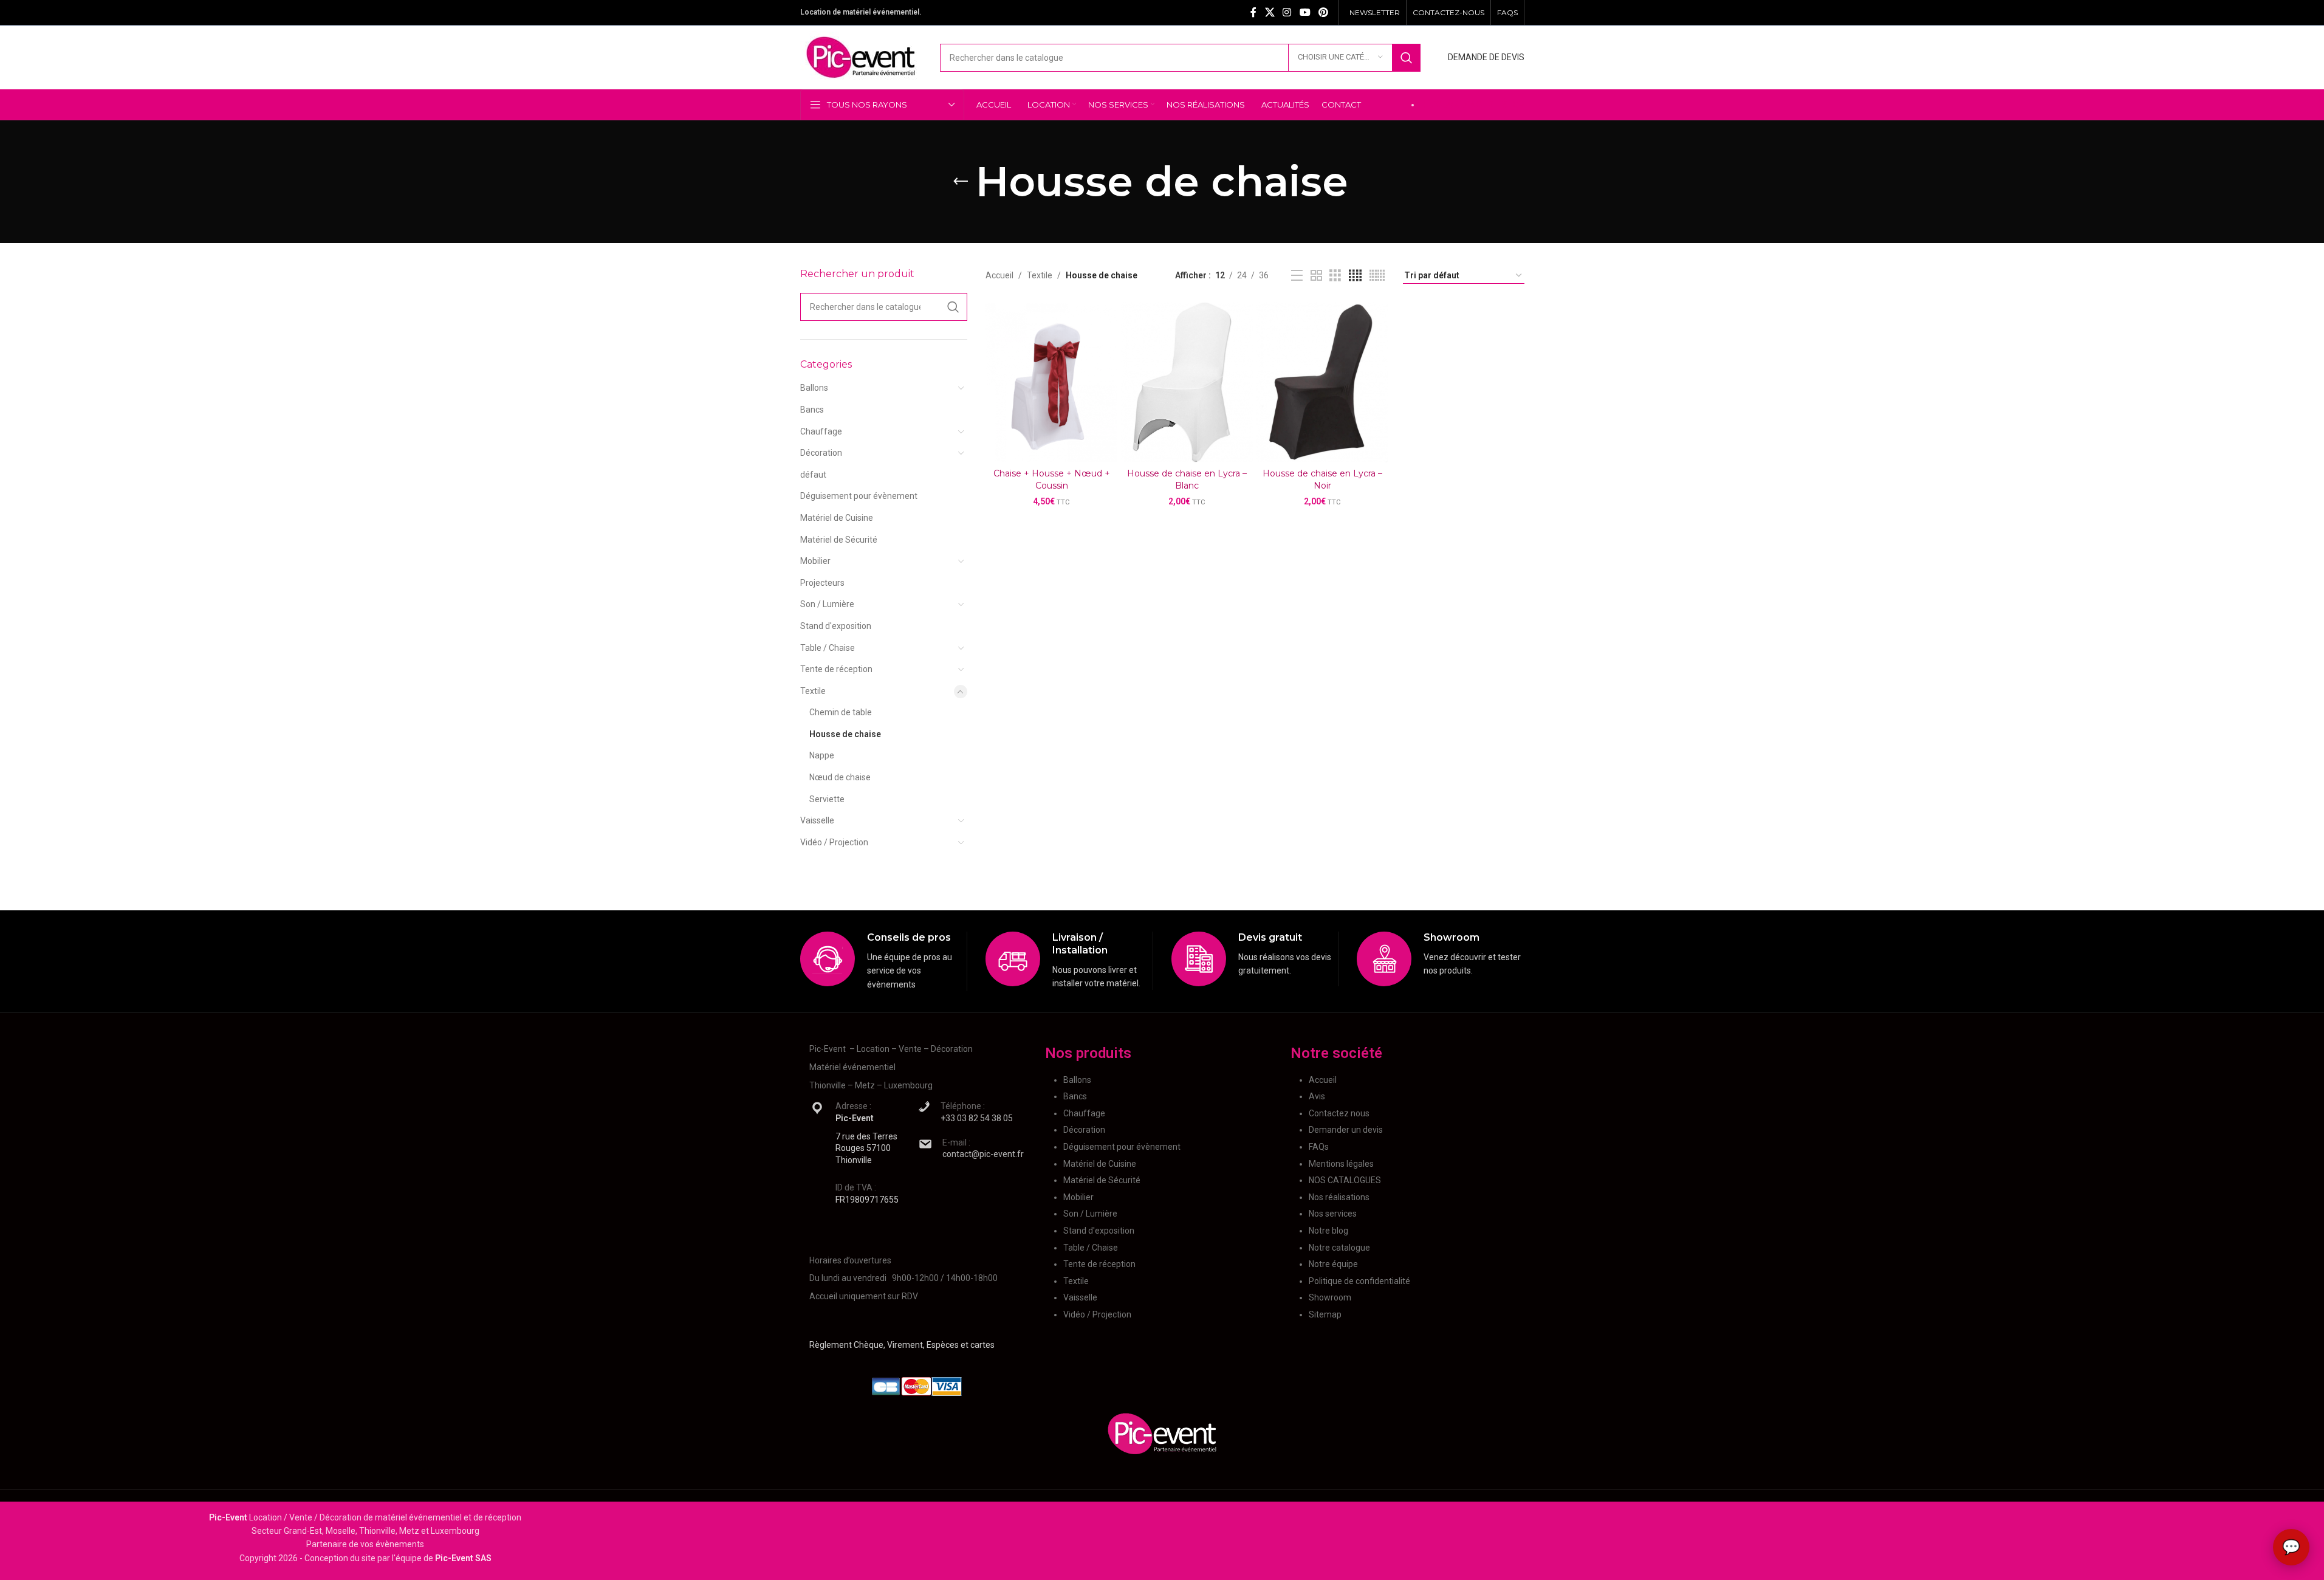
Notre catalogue (1339, 1248)
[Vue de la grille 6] (1377, 276)
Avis (1317, 1096)
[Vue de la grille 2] (1316, 276)
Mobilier (815, 561)
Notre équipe (1333, 1264)
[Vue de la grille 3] (1335, 276)
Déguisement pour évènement (859, 496)
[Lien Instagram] (1287, 12)
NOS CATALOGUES (1345, 1180)
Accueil (999, 275)
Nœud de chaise (840, 777)
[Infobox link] (884, 961)
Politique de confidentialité (1359, 1281)
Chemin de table (841, 712)
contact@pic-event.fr (983, 1154)
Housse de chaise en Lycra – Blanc (1187, 479)
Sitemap (1325, 1314)
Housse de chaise (845, 734)
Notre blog (1328, 1231)
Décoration (821, 453)
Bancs (812, 410)
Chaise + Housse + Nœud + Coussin (1052, 479)
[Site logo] (861, 57)
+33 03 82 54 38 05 (977, 1118)
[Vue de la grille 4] (1355, 276)
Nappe (822, 755)
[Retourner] (961, 182)
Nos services (1333, 1214)
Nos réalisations (1339, 1197)
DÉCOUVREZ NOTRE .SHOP (1472, 105)
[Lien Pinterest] (1323, 12)
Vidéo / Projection (834, 842)
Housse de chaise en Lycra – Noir (1322, 479)
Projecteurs (822, 583)
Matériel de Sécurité (839, 540)
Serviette (827, 799)
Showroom (1330, 1297)
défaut (813, 475)
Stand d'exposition (836, 626)
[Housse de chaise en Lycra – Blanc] (1187, 382)
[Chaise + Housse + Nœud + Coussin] (1051, 382)
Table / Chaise (828, 648)
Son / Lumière (827, 604)
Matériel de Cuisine (837, 518)
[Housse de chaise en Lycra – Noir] (1322, 382)
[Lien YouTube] (1305, 12)
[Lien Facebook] (1253, 12)
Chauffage (821, 431)
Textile (813, 691)
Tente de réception (836, 669)
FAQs (1319, 1147)
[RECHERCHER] (1407, 58)
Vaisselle (817, 820)
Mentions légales (1341, 1164)
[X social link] (1270, 12)
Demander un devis (1346, 1130)
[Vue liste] (1297, 276)
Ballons (814, 388)
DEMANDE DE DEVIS (1486, 57)
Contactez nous (1339, 1113)
